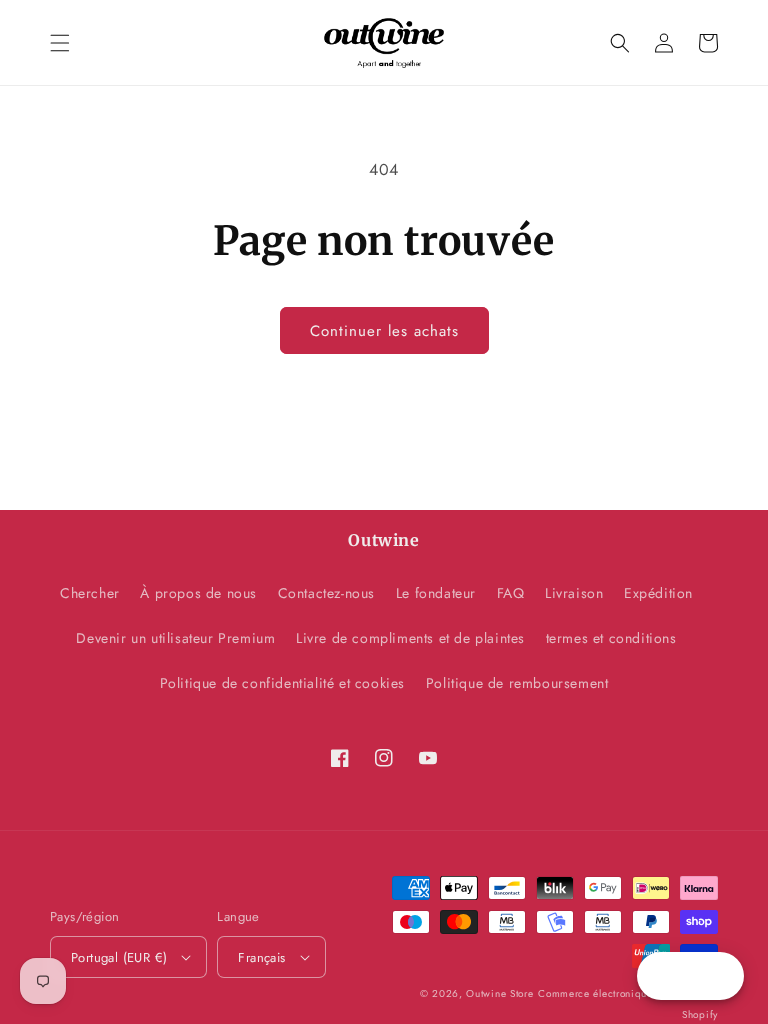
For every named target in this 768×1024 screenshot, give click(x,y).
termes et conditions (611, 638)
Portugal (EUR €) (119, 957)
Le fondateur (436, 593)
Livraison (574, 593)
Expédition (658, 593)
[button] (60, 43)
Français (261, 957)
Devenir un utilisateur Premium (175, 638)
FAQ (511, 593)
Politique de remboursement (517, 683)
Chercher (90, 593)
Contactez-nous (326, 593)
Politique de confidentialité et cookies (282, 683)
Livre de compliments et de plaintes (410, 638)
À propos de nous (198, 593)
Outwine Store (499, 993)
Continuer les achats (384, 331)
